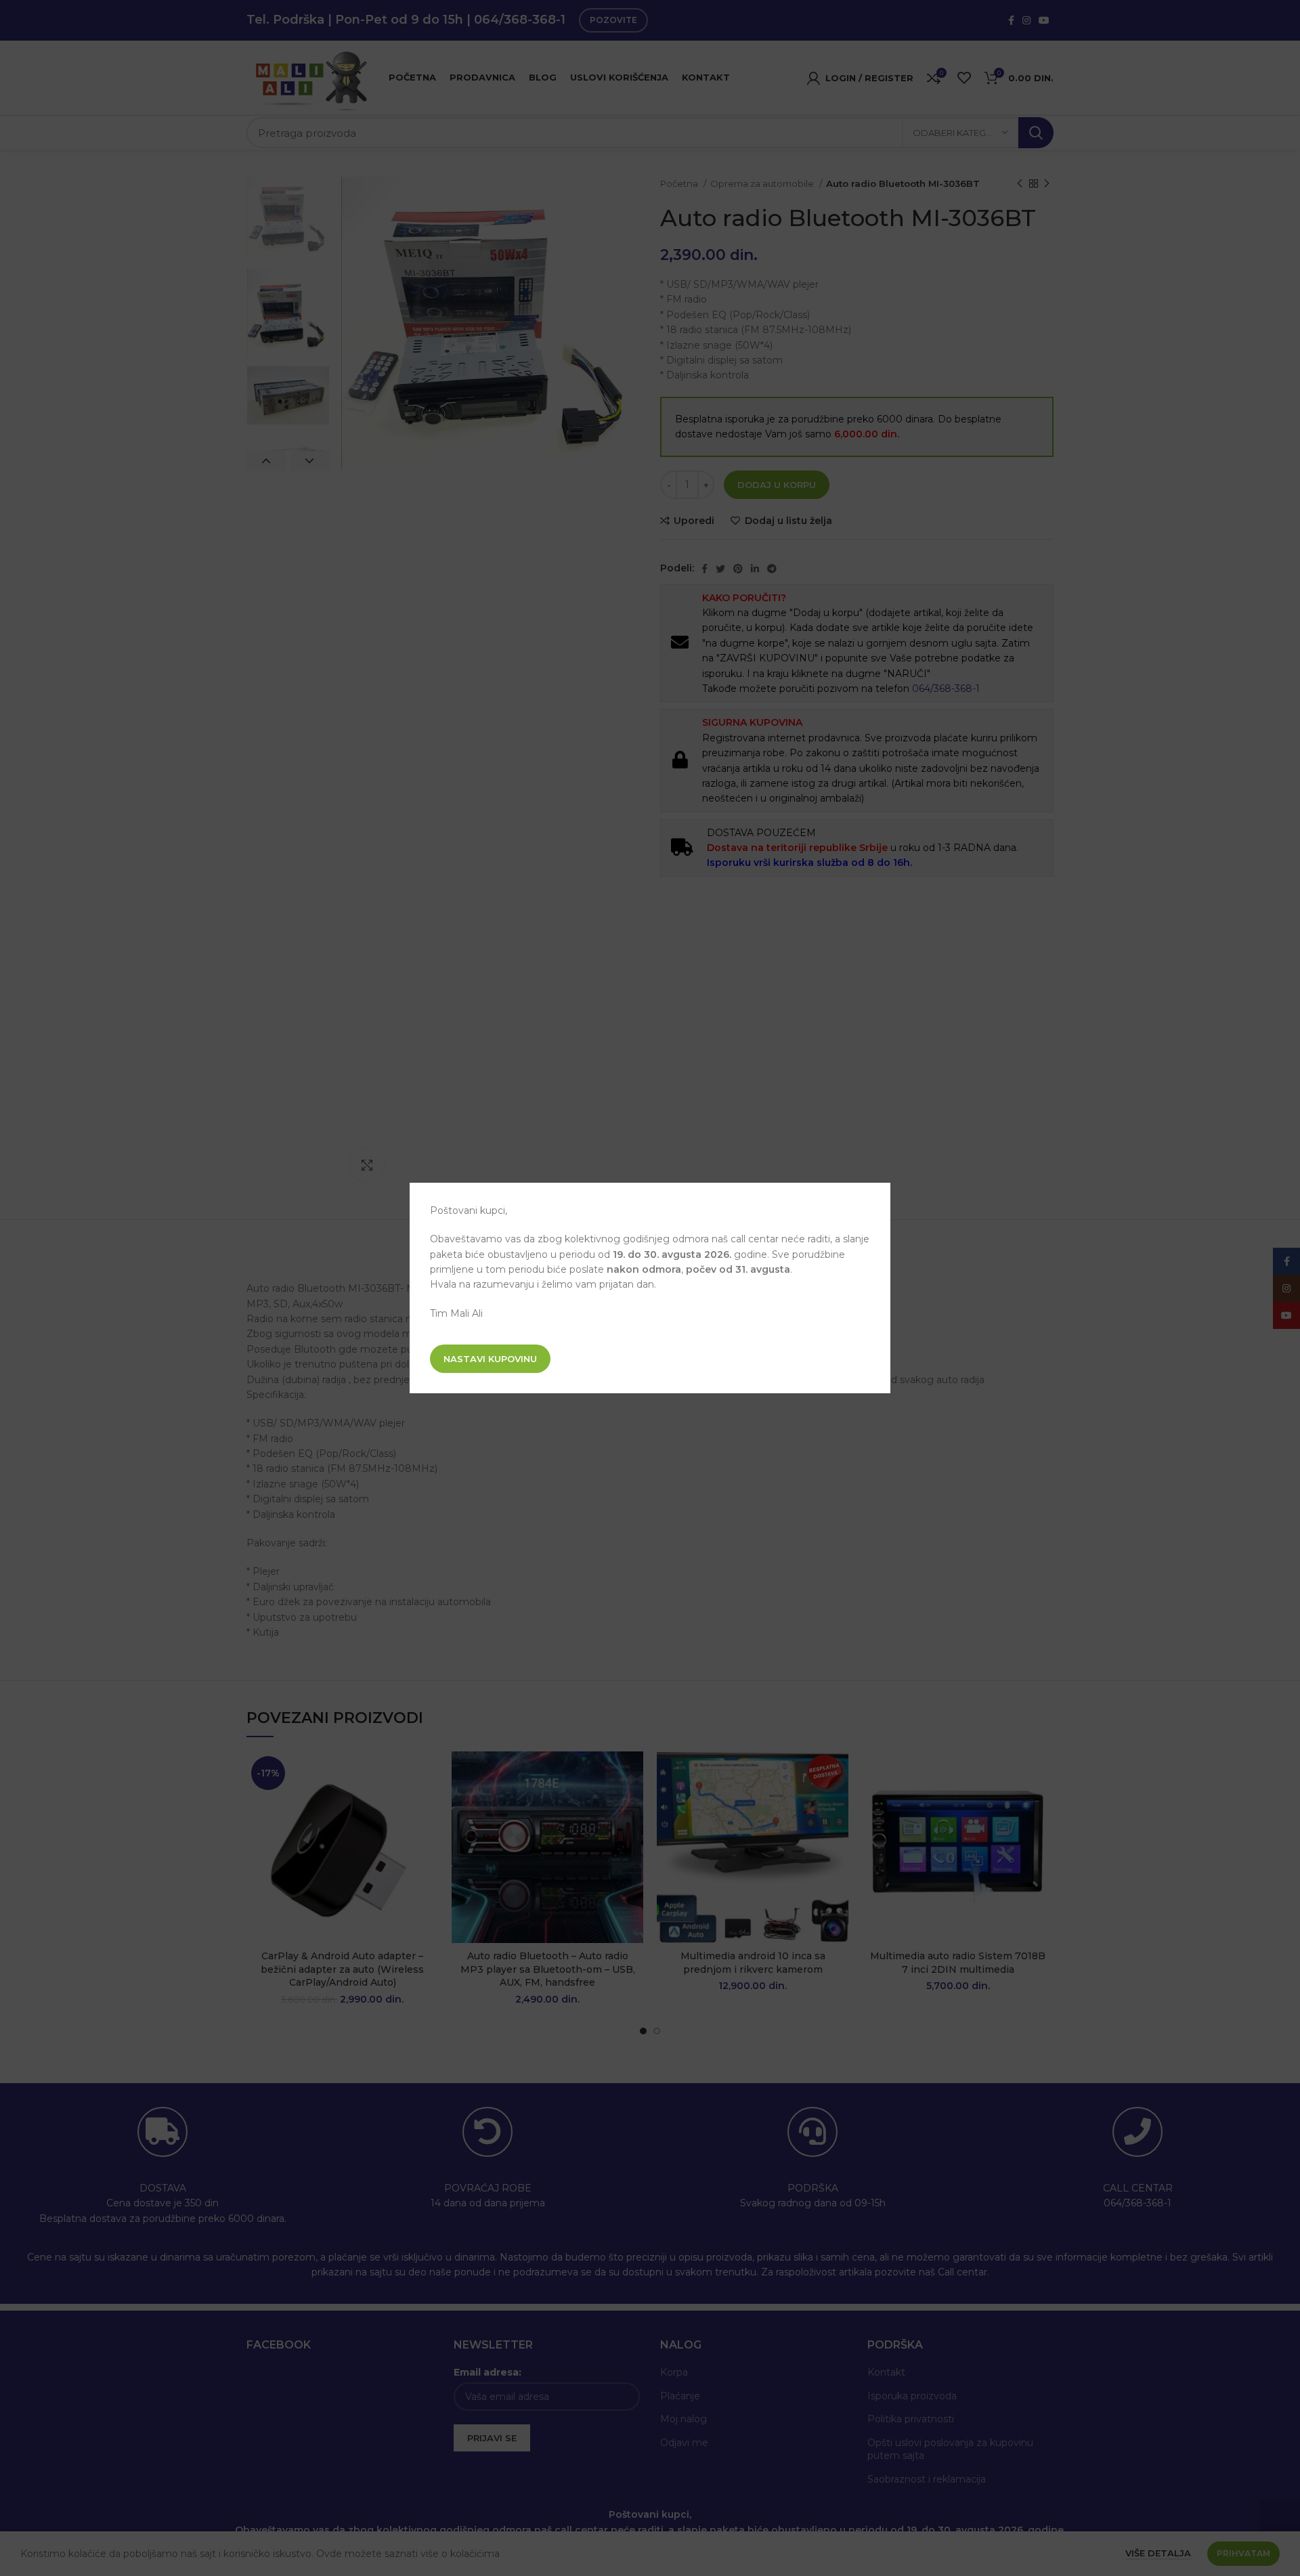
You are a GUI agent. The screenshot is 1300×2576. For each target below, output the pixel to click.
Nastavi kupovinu (490, 1359)
